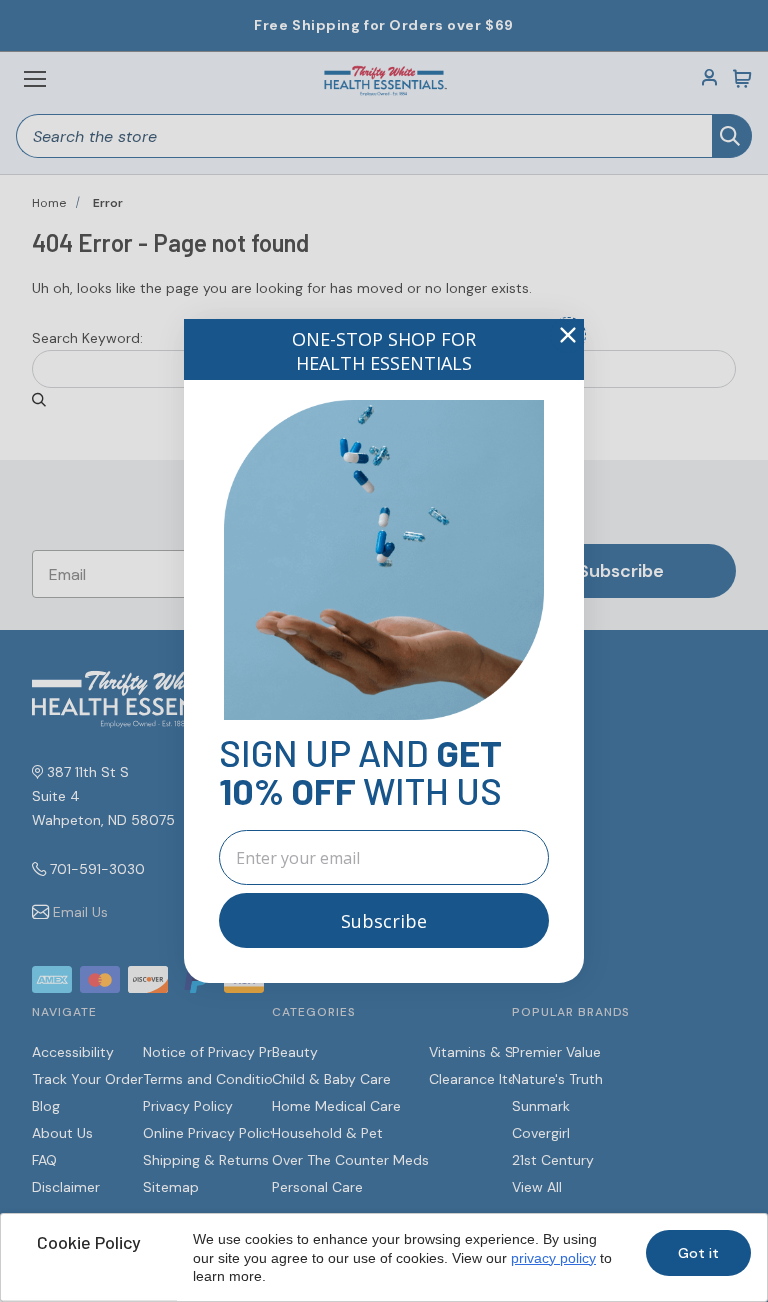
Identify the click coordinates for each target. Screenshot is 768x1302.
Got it (698, 1253)
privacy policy (553, 1258)
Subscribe (384, 921)
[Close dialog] (568, 335)
